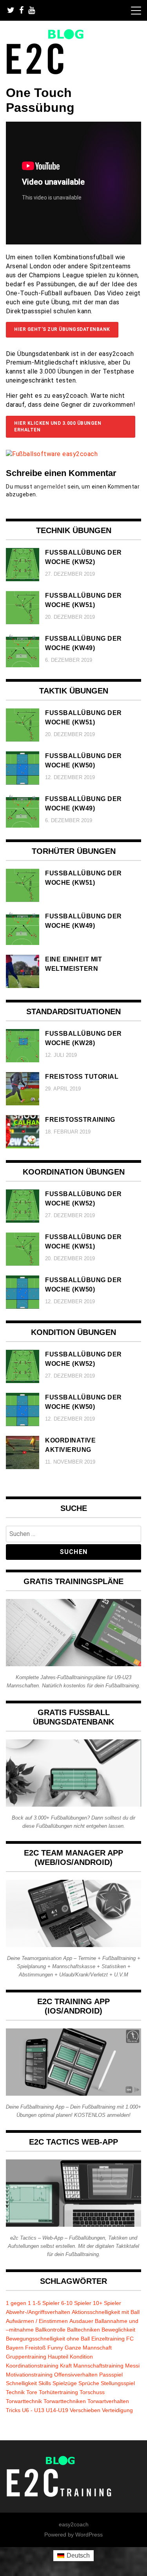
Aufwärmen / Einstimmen (37, 2321)
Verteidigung (117, 2410)
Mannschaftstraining (98, 2366)
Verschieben (85, 2410)
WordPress (89, 2535)
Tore (32, 2392)
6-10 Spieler (76, 2303)
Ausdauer (81, 2321)
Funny (55, 2348)
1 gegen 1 (18, 2303)
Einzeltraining (108, 2339)
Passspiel (111, 2375)
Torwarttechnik (24, 2401)
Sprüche (89, 2383)
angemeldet (50, 487)
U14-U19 (57, 2410)
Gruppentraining (26, 2357)
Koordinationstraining (32, 2366)
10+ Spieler (107, 2303)
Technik (15, 2392)
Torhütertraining (58, 2392)
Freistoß (35, 2348)
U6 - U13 (33, 2410)
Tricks (13, 2410)
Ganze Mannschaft (88, 2348)
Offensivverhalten (76, 2375)
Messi (132, 2366)
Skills (45, 2383)
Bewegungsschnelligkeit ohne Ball (48, 2339)
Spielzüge (65, 2383)
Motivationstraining (29, 2375)
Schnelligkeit (21, 2383)
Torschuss (92, 2392)
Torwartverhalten (108, 2401)
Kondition (81, 2357)
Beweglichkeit (118, 2330)
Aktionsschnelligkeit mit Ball (106, 2312)
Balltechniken (83, 2330)
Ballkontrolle (50, 2330)
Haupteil (58, 2357)
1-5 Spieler (46, 2303)
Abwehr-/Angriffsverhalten (38, 2312)
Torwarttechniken (65, 2401)
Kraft (66, 2366)
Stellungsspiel (118, 2383)
